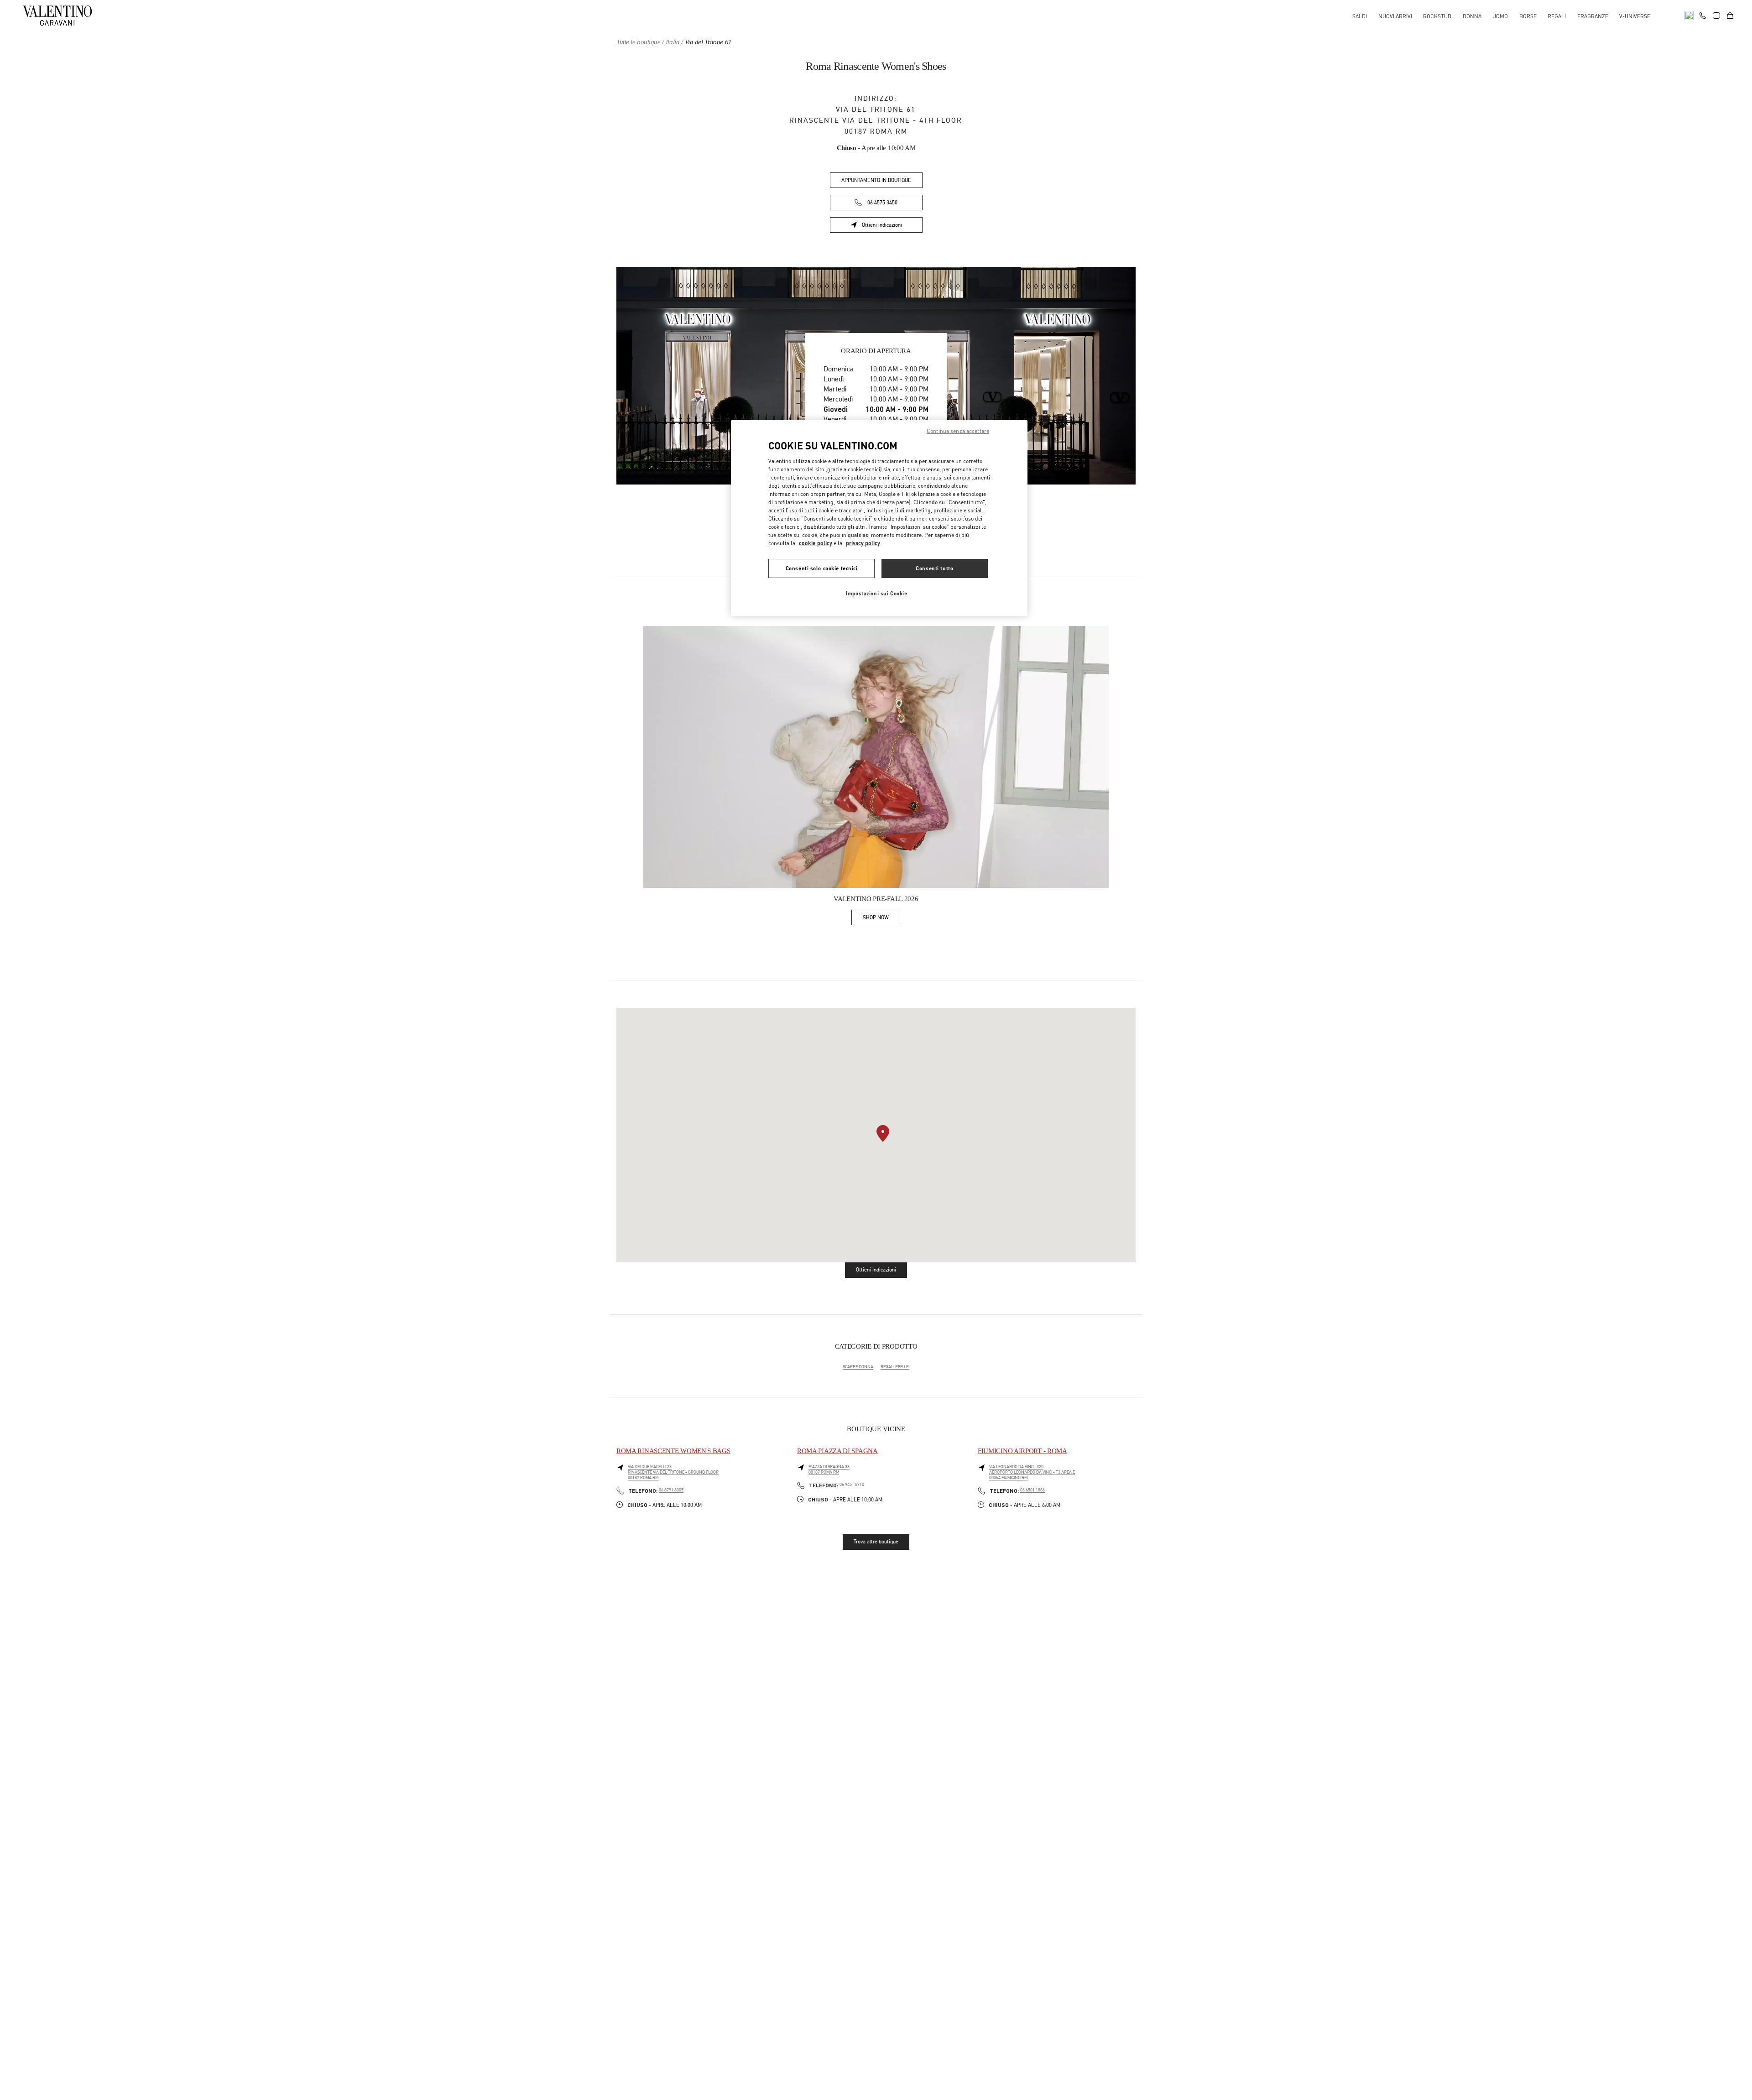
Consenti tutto (934, 568)
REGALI (1557, 16)
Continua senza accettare (958, 431)
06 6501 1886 (1032, 1490)
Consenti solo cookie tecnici (822, 568)
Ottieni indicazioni (892, 227)
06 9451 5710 (852, 1485)
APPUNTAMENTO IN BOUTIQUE (876, 180)
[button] (883, 1133)
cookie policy (816, 543)
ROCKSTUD (1437, 16)
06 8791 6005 (671, 1490)
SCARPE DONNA (858, 1367)
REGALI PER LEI (895, 1367)
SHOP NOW (881, 919)
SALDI (1360, 16)
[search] (1689, 16)
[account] (1716, 16)
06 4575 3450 (882, 203)
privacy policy (863, 543)
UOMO (1500, 16)
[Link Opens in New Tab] (876, 757)
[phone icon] (1703, 15)
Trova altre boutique (876, 1542)
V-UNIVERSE (1635, 16)
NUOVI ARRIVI (1395, 16)
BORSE (1528, 16)
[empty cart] (1730, 16)
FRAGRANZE (1593, 16)
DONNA (1472, 16)
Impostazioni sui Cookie (876, 593)
